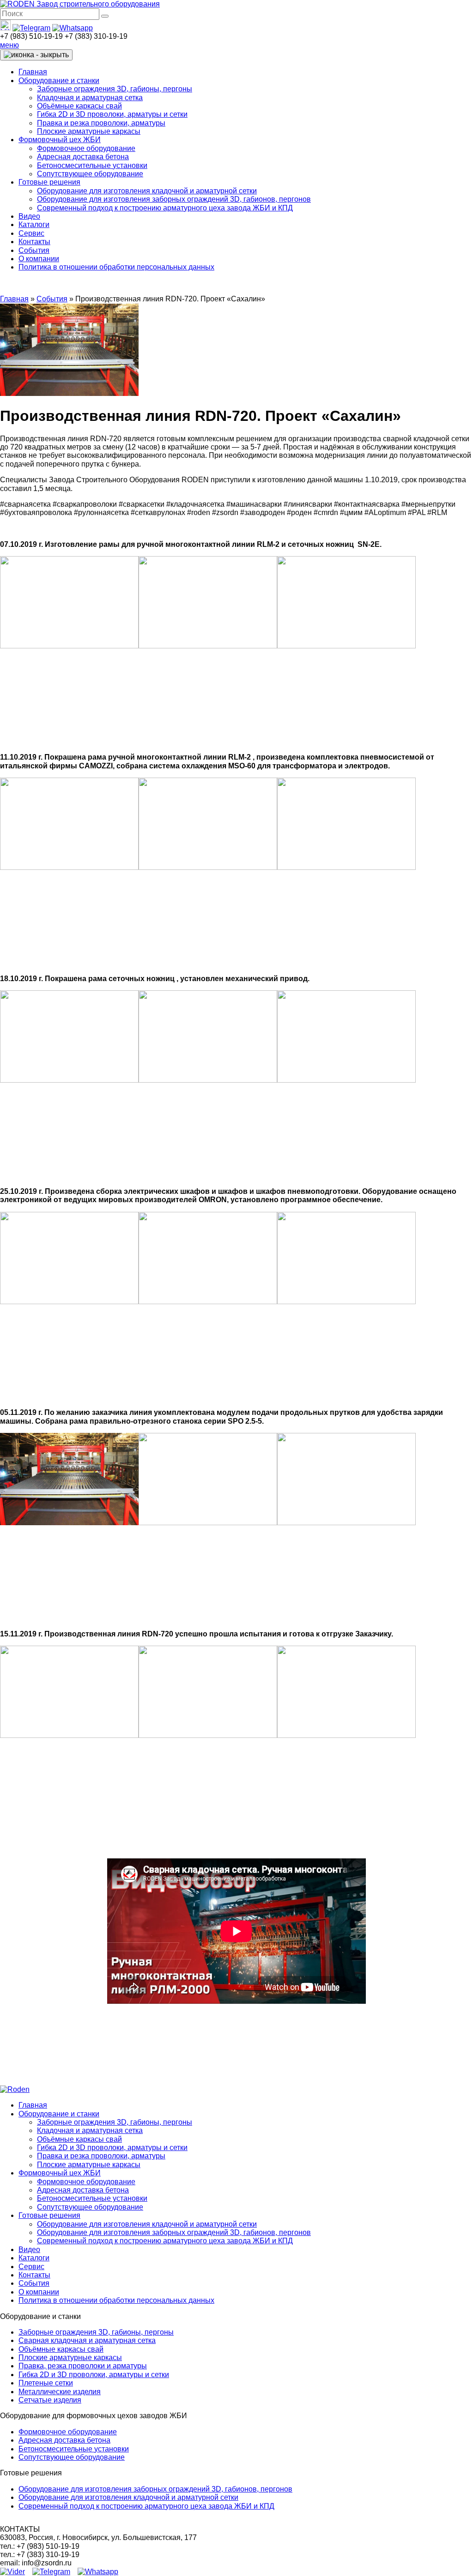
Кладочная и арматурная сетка (90, 98)
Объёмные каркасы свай (79, 106)
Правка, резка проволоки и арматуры (83, 2366)
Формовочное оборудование (86, 148)
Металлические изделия (60, 2392)
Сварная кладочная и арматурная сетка (87, 2340)
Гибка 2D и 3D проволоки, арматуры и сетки (112, 114)
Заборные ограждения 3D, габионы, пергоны (115, 89)
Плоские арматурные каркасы (89, 131)
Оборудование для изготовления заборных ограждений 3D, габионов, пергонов (174, 199)
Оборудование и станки (59, 81)
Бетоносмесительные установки (92, 165)
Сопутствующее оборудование (90, 174)
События (34, 250)
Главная (33, 72)
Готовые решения (49, 182)
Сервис (31, 233)
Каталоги (34, 225)
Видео (29, 216)
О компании (39, 259)
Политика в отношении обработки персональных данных (116, 267)
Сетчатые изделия (50, 2400)
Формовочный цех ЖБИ (60, 140)
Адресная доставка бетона (83, 157)
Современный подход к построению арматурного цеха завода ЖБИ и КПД (165, 208)
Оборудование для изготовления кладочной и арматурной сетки (147, 191)
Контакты (34, 242)
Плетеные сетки (46, 2383)
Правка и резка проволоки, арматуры (101, 123)
